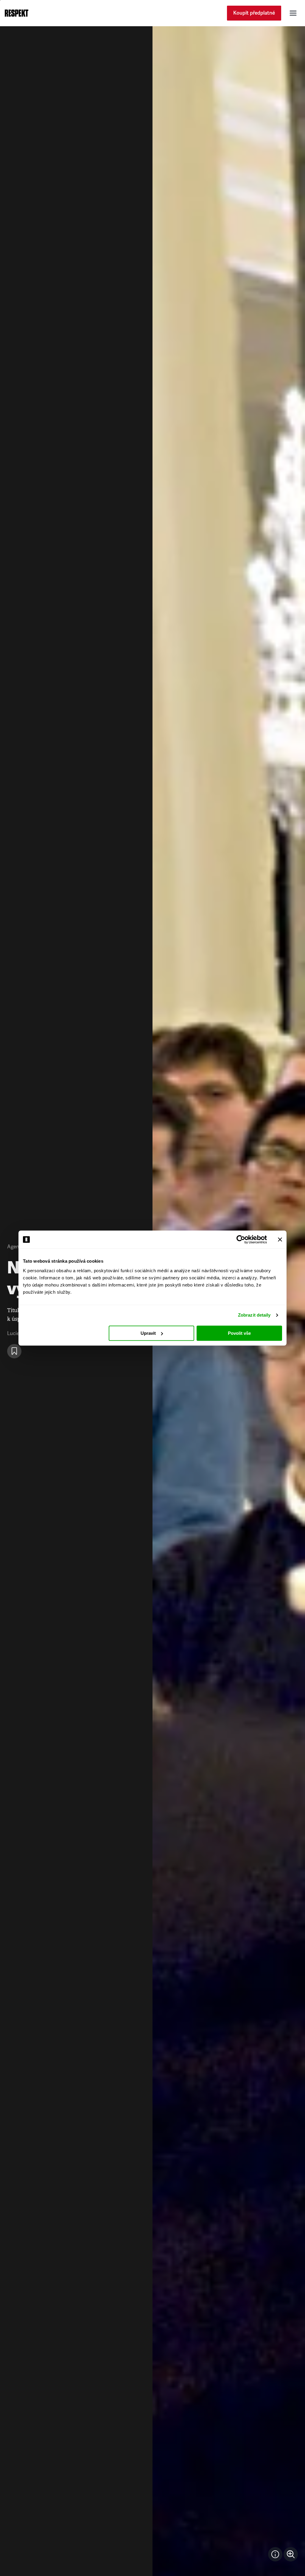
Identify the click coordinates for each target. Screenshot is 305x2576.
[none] (291, 2554)
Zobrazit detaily (254, 1315)
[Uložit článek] (14, 1351)
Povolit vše (239, 1333)
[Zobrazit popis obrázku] (275, 2554)
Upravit (148, 1333)
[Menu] (293, 13)
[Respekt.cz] (17, 13)
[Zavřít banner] (280, 1239)
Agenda (16, 1247)
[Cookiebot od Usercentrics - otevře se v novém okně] (241, 1239)
